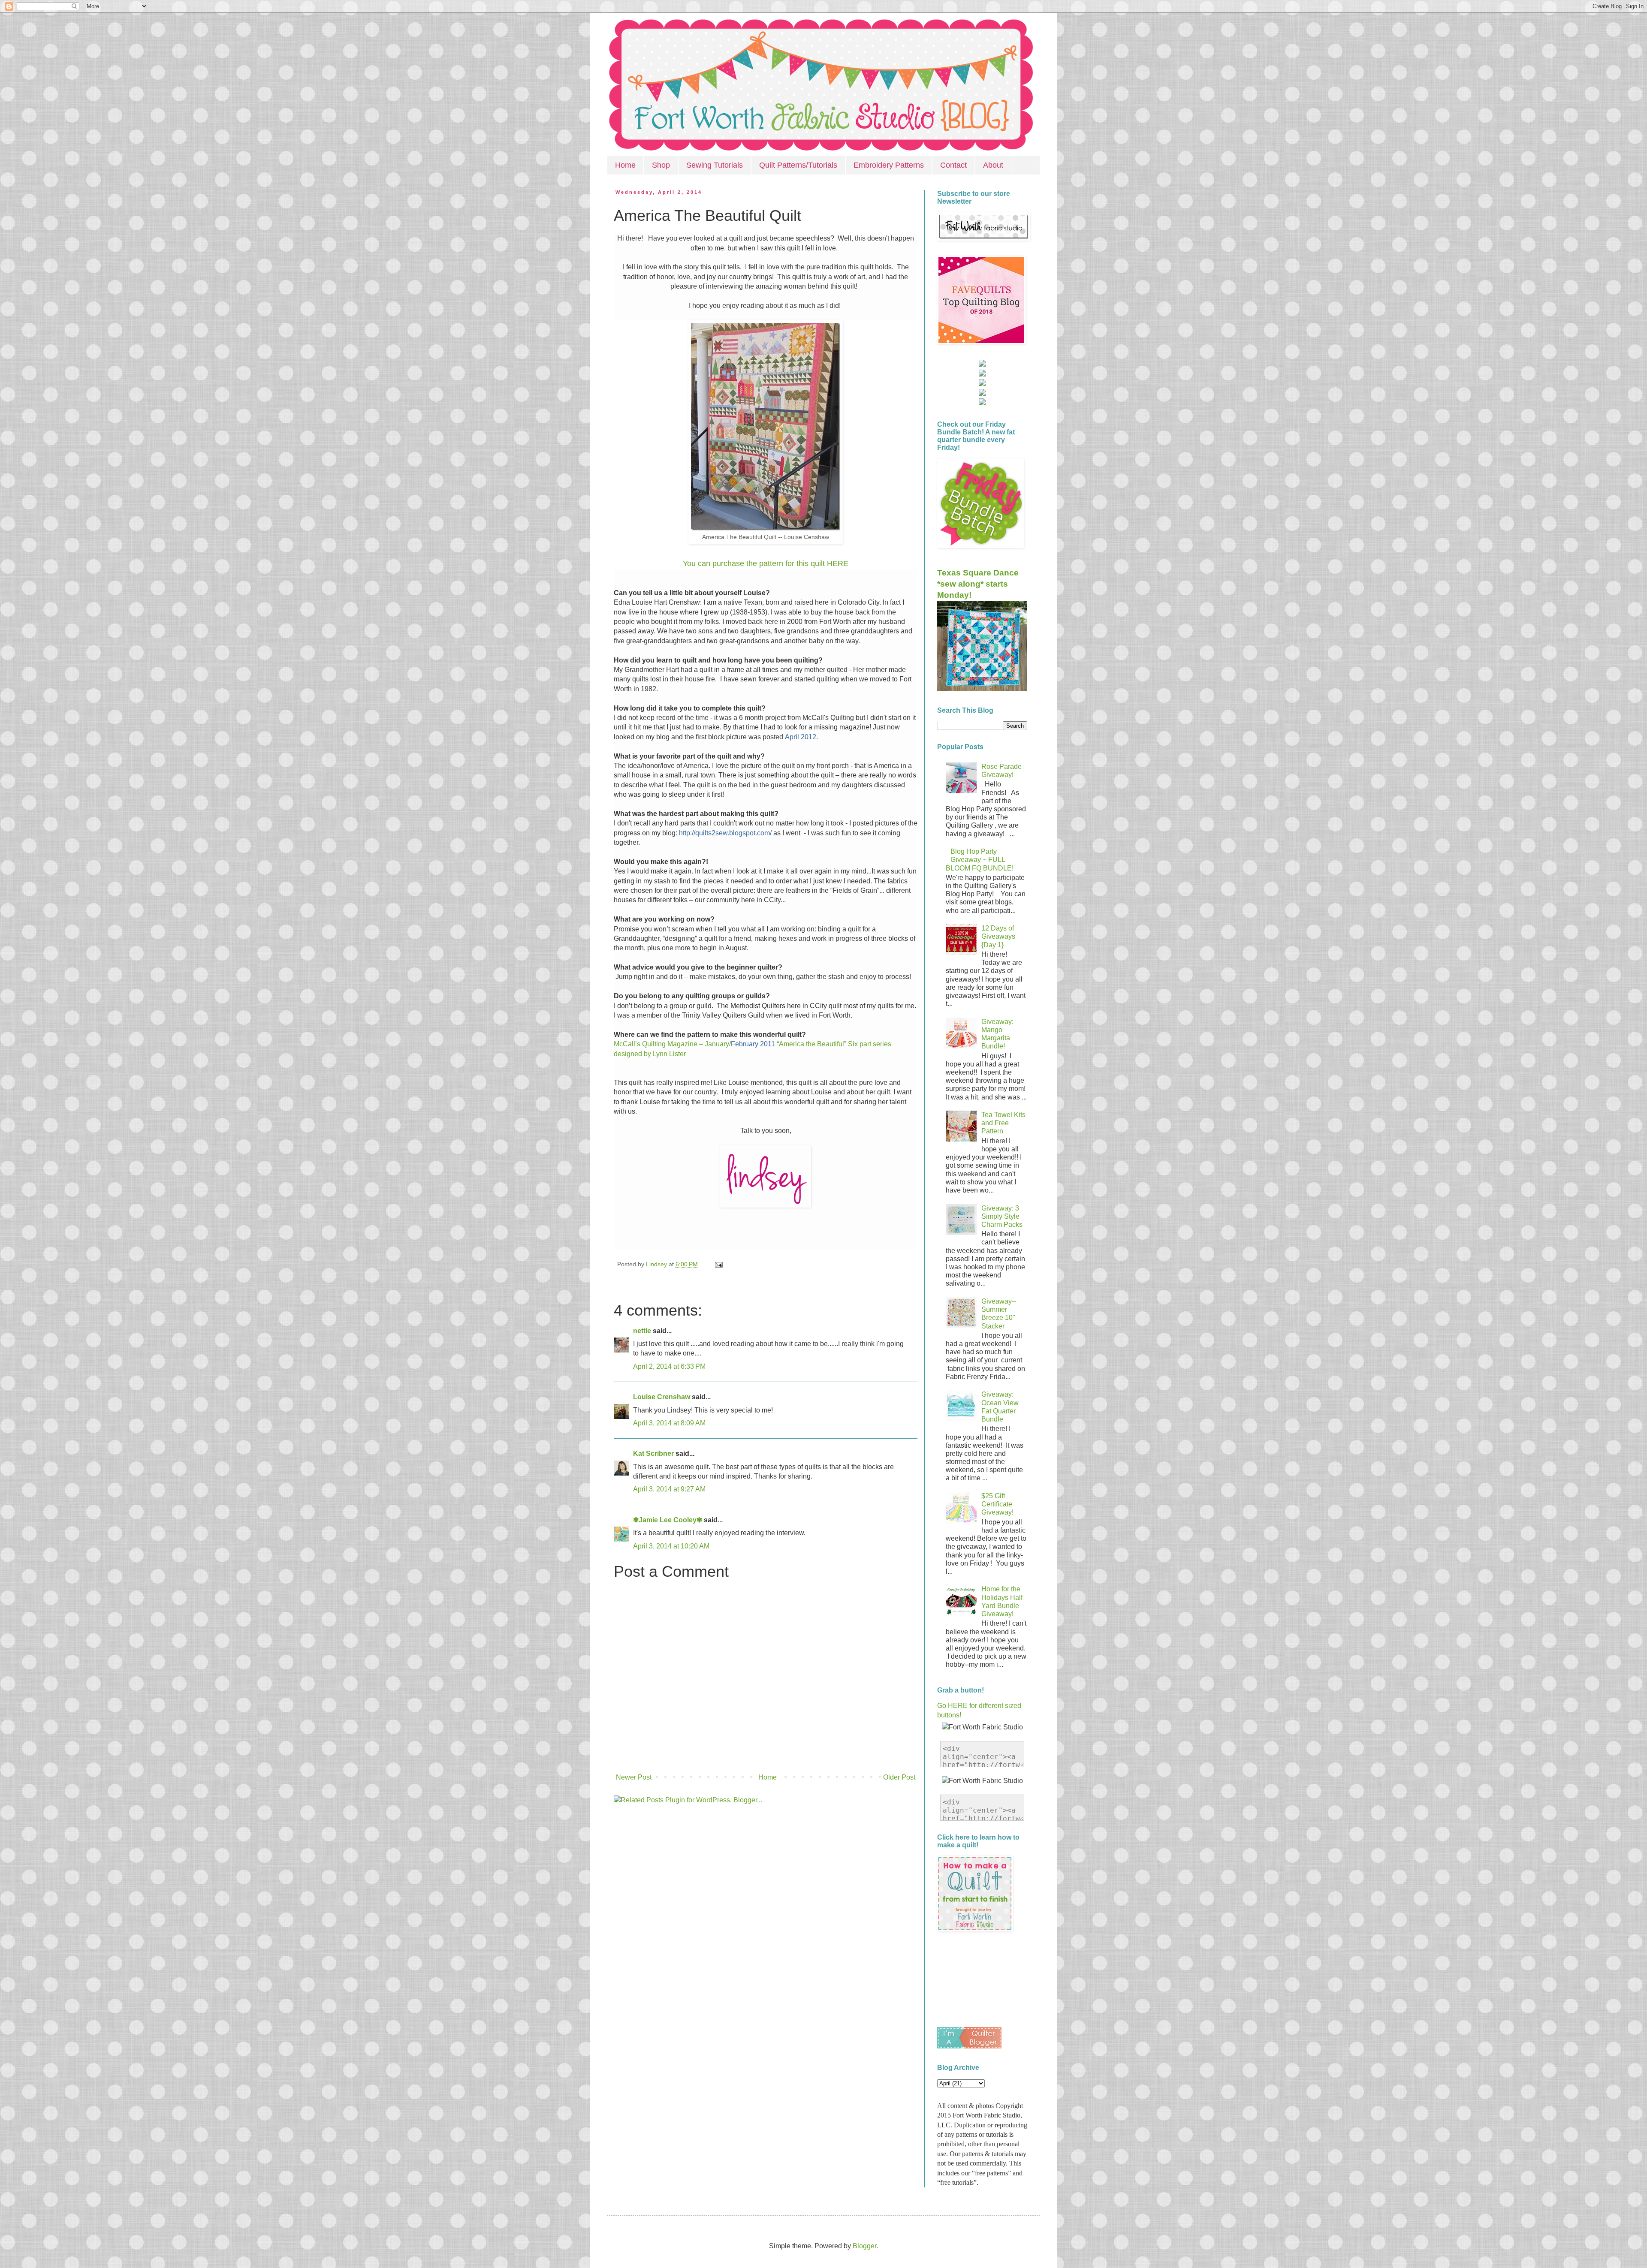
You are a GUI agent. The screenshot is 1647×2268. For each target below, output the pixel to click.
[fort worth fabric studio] (982, 374)
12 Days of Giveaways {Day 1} (998, 936)
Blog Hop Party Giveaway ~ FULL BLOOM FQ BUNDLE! (980, 860)
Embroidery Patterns (889, 165)
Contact (953, 165)
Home (625, 165)
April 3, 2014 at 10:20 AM (671, 1546)
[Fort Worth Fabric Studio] (982, 364)
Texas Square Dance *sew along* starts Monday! (978, 584)
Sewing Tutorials (715, 165)
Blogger (864, 2246)
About (993, 165)
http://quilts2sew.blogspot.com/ (725, 833)
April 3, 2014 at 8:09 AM (669, 1423)
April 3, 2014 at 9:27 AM (669, 1489)
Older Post (899, 1777)
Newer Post (634, 1777)
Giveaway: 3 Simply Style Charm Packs (1002, 1216)
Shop (661, 165)
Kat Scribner (653, 1453)
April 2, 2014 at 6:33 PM (669, 1366)
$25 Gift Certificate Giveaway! (997, 1504)
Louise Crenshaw (662, 1397)
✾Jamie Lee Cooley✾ (668, 1520)
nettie (642, 1331)
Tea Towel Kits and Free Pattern (1003, 1123)
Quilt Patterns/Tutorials (798, 165)
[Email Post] (717, 1264)
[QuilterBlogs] (969, 2046)
